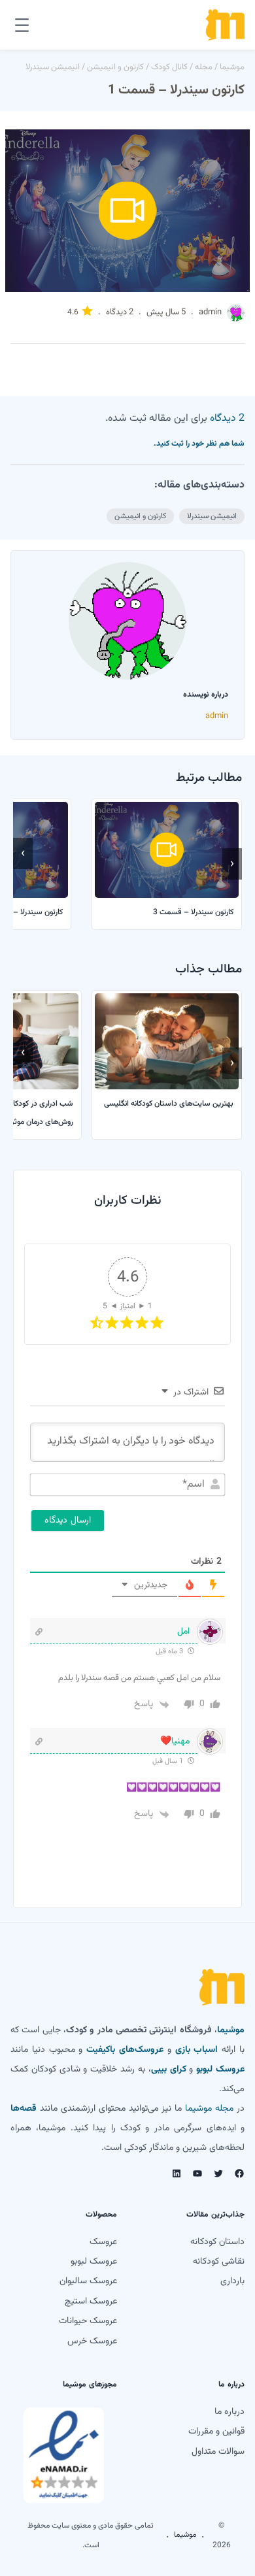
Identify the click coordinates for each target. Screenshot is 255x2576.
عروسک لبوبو (220, 2070)
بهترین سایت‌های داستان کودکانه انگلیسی (169, 1104)
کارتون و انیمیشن (115, 67)
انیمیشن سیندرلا (53, 67)
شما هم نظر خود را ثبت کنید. (199, 444)
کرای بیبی (169, 2070)
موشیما (232, 67)
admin (210, 312)
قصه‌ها (24, 2109)
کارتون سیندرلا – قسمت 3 (193, 912)
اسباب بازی (197, 2050)
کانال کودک (169, 67)
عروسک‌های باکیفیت (125, 2050)
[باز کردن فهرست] (22, 25)
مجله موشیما (209, 2109)
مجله (204, 67)
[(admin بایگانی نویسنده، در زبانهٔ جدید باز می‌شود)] (236, 320)
